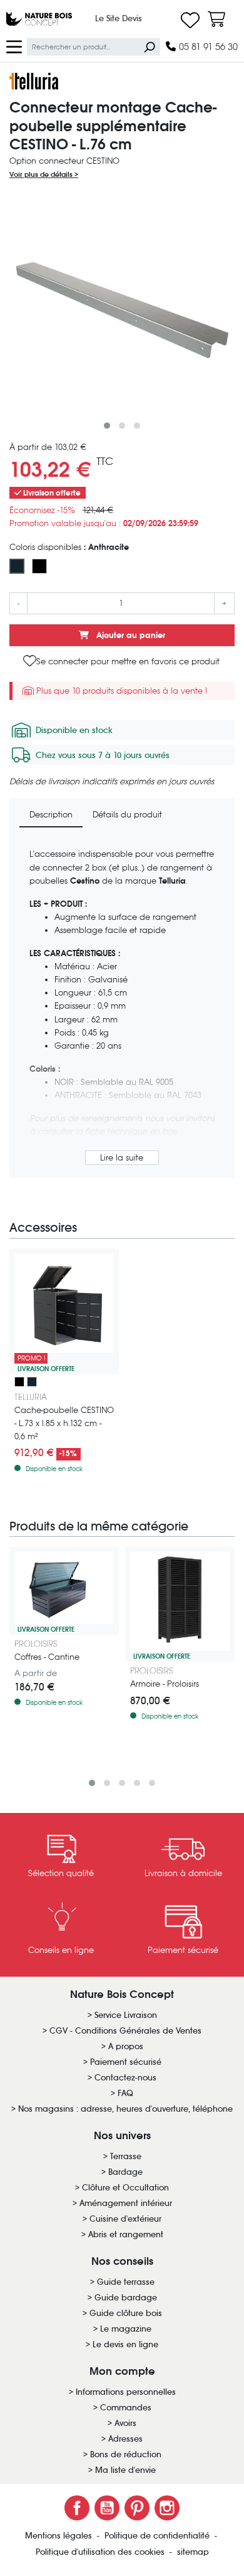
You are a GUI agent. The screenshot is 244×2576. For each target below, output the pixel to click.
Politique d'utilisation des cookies (101, 2552)
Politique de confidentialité (158, 2536)
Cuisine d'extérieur (125, 2219)
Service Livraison (126, 2015)
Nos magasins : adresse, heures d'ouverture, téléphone (125, 2109)
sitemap (193, 2552)
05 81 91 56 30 (207, 47)
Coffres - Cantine (47, 1657)
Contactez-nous (125, 2078)
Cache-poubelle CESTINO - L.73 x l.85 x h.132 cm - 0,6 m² (64, 1423)
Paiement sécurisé (126, 2062)
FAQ (125, 2093)
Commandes (126, 2408)
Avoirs (125, 2423)
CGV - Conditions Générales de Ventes (125, 2031)
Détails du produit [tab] (127, 815)
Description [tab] (51, 815)
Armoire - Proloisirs (165, 1684)
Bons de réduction (126, 2454)
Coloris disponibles (69, 547)
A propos (126, 2046)
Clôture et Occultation (125, 2188)
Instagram (167, 2508)
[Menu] (14, 46)
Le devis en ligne (125, 2344)
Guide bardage (126, 2298)
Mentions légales (60, 2536)
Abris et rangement (126, 2234)
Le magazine (126, 2329)
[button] (107, 426)
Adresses (125, 2439)
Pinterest (137, 2508)
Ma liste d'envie (125, 2470)
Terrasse (126, 2156)
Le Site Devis (119, 18)
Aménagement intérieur (126, 2203)
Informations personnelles (126, 2392)
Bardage (125, 2172)
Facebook (77, 2508)
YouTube (107, 2508)
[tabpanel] (122, 1008)
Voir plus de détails (42, 174)
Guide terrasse (126, 2282)
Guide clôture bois (126, 2313)
